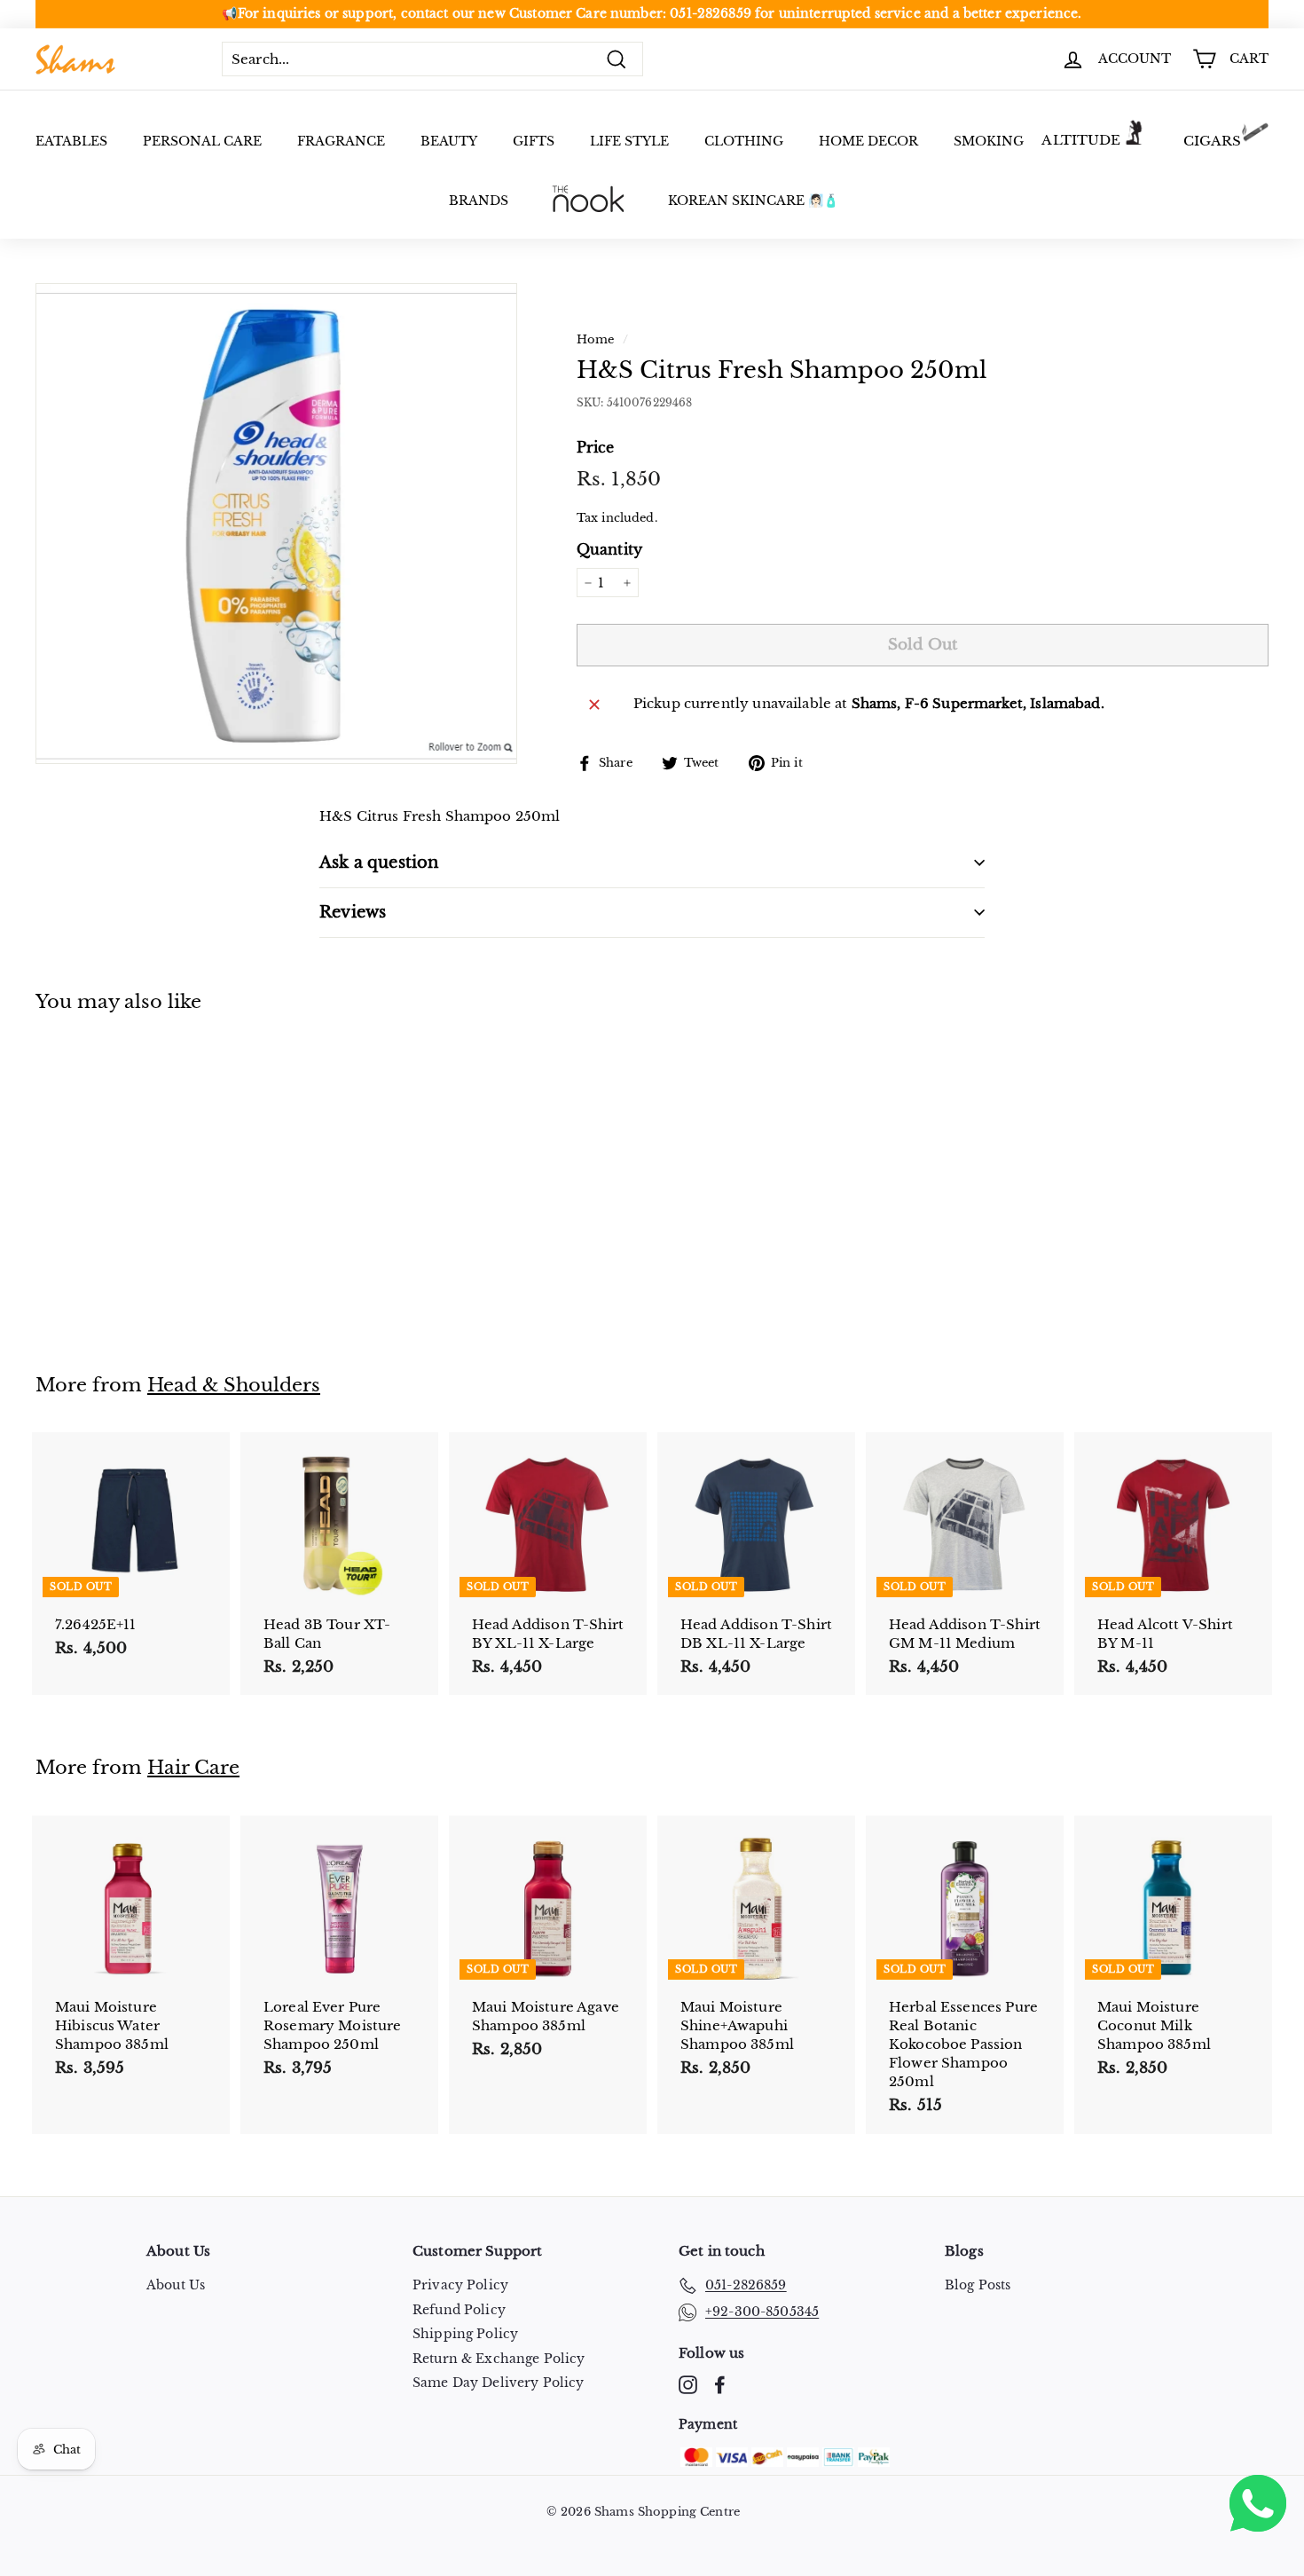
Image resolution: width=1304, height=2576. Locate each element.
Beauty (449, 141)
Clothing (744, 141)
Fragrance (341, 141)
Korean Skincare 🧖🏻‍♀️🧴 (753, 201)
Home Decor (868, 141)
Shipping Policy (465, 2334)
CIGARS (1213, 141)
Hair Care (193, 1768)
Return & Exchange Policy (499, 2359)
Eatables (71, 141)
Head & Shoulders (234, 1385)
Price (596, 447)
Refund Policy (459, 2310)
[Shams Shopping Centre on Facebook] (720, 2385)
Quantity (609, 549)
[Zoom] (276, 524)
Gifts (534, 141)
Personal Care (202, 141)
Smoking (989, 141)
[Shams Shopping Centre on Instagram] (688, 2385)
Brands (479, 201)
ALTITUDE (1081, 140)
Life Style (629, 141)
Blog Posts (978, 2285)
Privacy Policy (460, 2285)
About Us (176, 2285)
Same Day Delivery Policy (499, 2383)
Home (596, 339)
